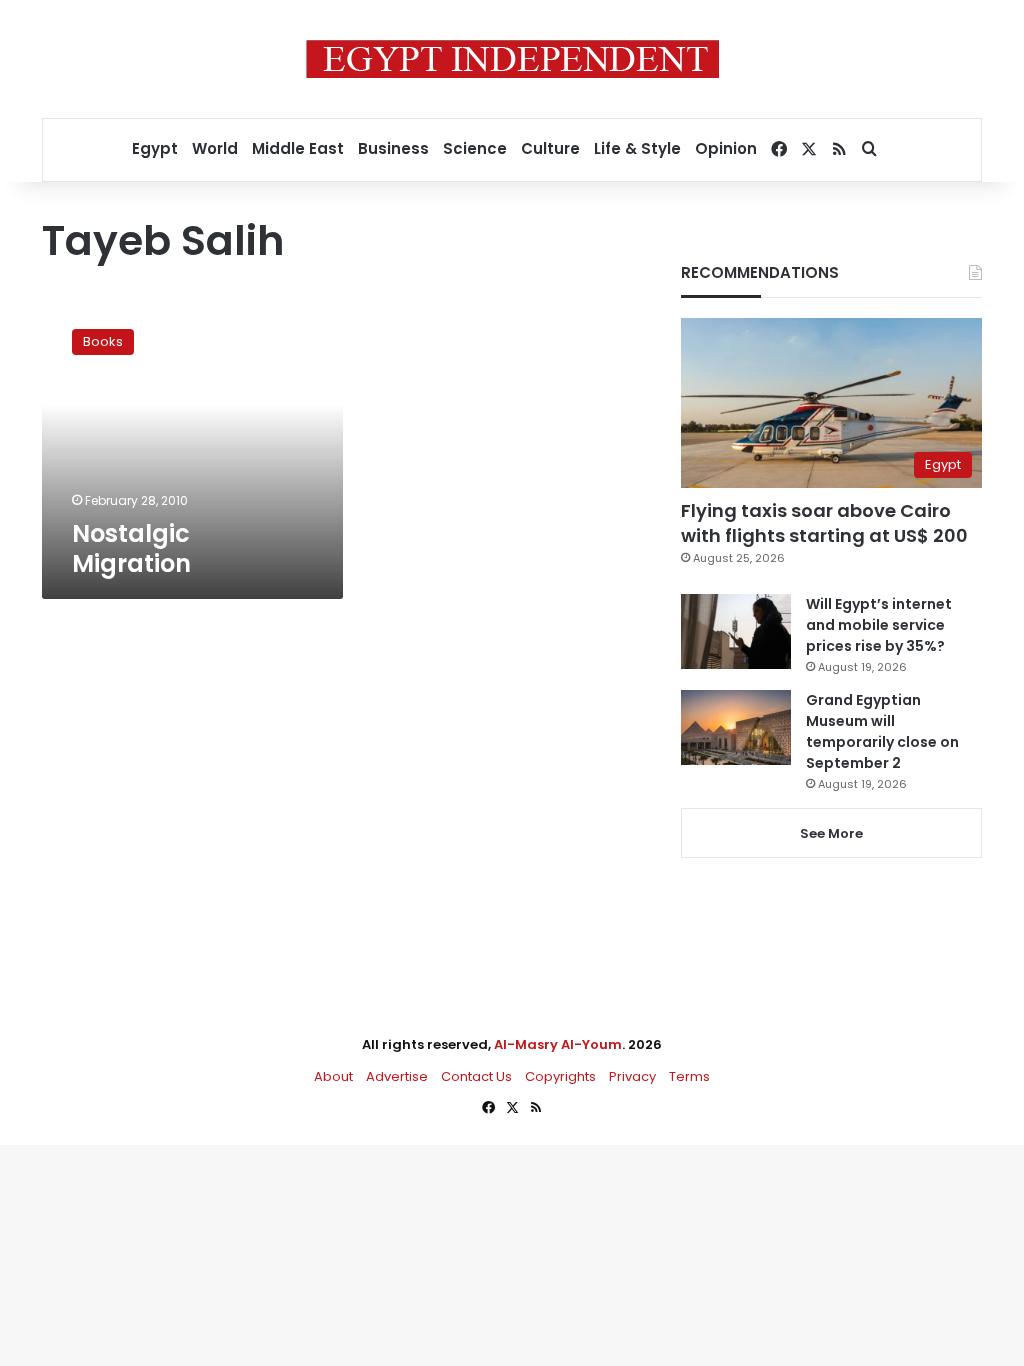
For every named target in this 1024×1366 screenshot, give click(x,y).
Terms (689, 1076)
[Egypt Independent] (512, 59)
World (215, 148)
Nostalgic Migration (131, 548)
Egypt (155, 148)
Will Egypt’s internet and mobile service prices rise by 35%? (879, 625)
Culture (550, 148)
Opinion (726, 148)
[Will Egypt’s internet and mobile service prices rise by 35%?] (736, 631)
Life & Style (637, 148)
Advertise (397, 1076)
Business (393, 148)
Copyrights (560, 1076)
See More (831, 833)
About (333, 1076)
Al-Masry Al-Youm (558, 1044)
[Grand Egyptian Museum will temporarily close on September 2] (736, 727)
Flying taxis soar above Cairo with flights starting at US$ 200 (824, 523)
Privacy (632, 1076)
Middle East (298, 148)
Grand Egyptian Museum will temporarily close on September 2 (882, 731)
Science (475, 148)
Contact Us (476, 1076)
